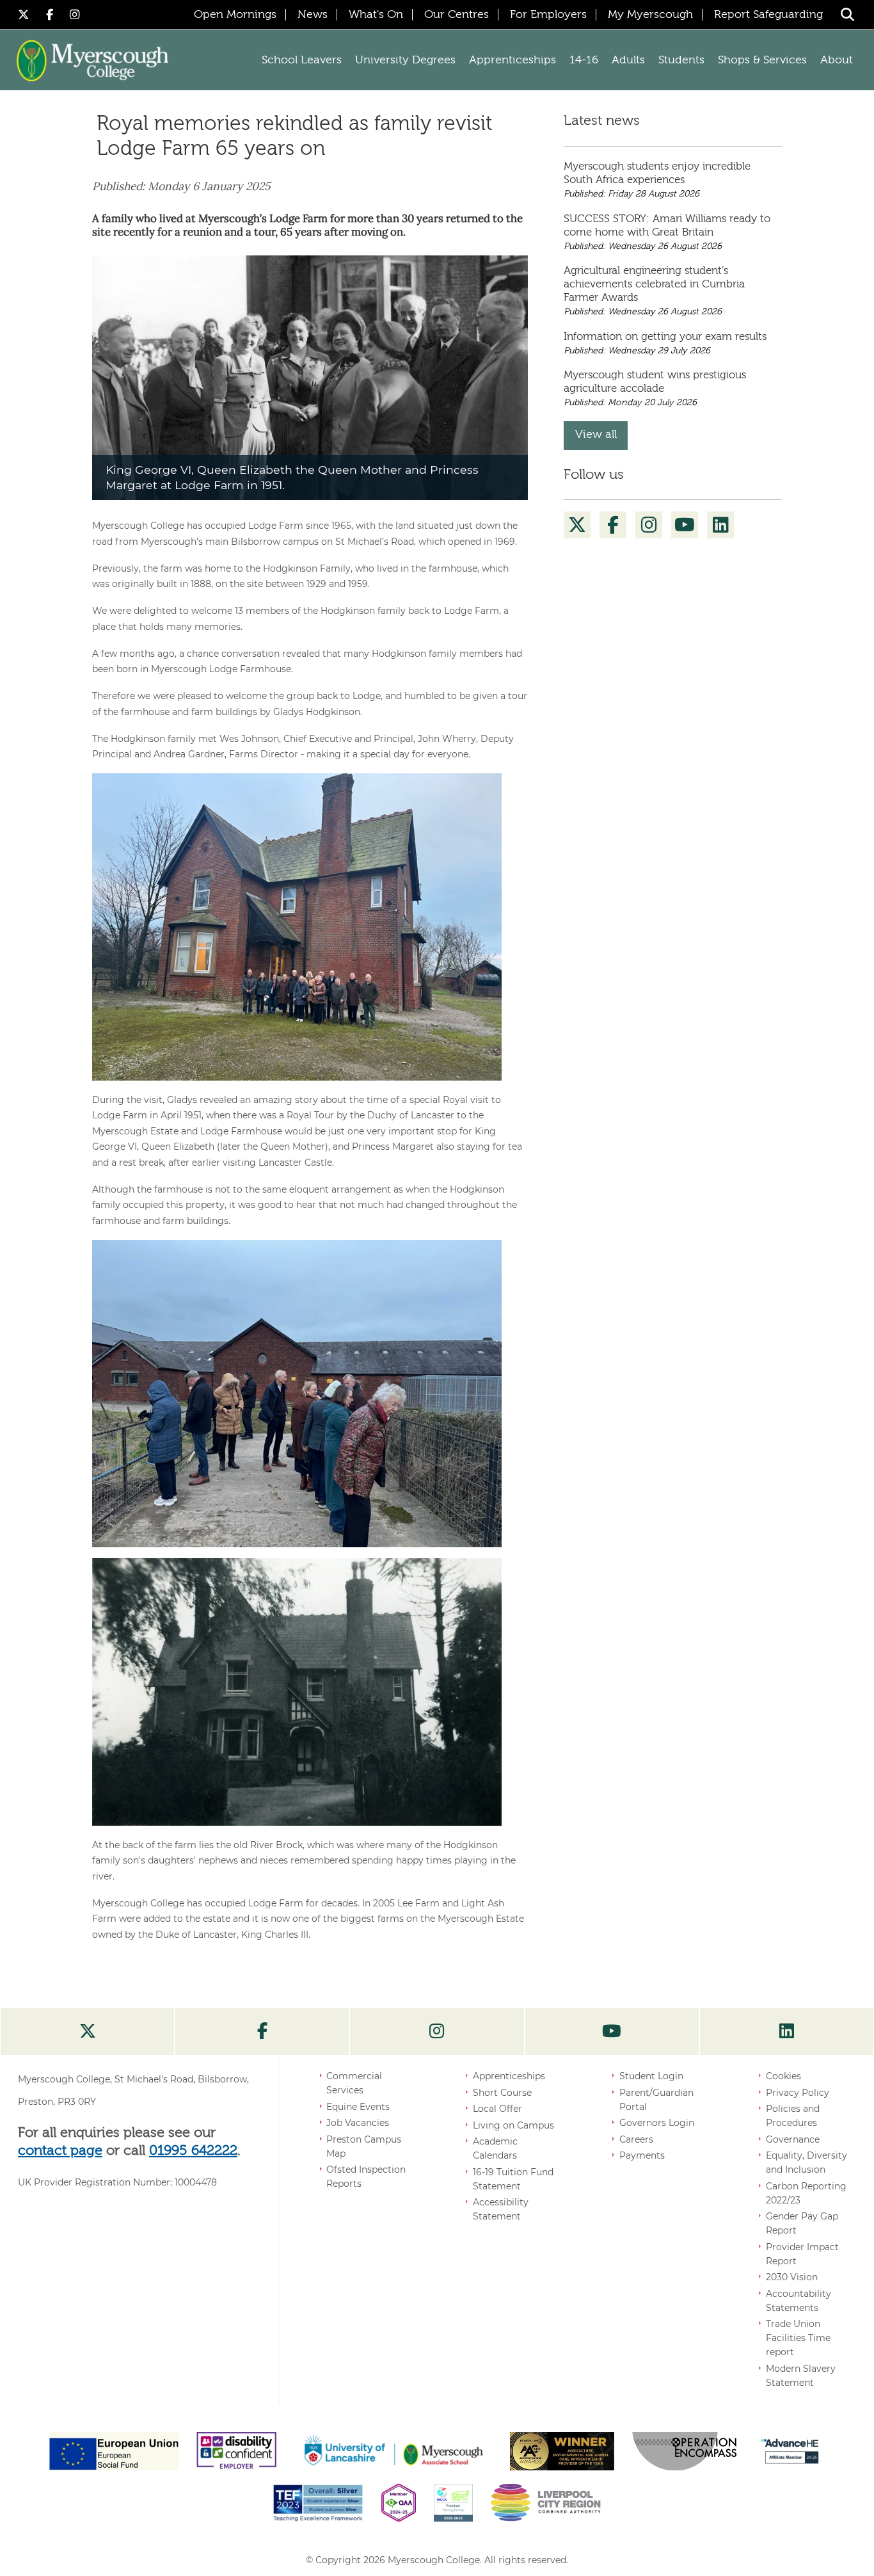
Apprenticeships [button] (512, 60)
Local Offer (497, 2109)
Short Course (502, 2093)
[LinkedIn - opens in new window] (721, 525)
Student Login (651, 2076)
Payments (642, 2155)
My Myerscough (650, 15)
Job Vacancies (358, 2123)
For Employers (548, 15)
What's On (376, 15)
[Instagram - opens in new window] (75, 14)
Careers (636, 2139)
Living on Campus (513, 2125)
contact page (60, 2151)
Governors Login (657, 2123)
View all (596, 435)
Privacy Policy (798, 2093)
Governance (793, 2139)
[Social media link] (87, 2032)
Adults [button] (628, 60)
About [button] (837, 60)
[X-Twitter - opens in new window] (26, 14)
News (313, 15)
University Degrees (405, 60)
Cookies (783, 2076)
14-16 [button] (584, 60)
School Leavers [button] (302, 60)
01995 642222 (193, 2151)
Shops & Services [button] (762, 60)
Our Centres (457, 15)
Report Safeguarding (768, 15)
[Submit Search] (847, 14)
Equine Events (358, 2107)
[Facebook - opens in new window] (52, 14)
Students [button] (681, 60)
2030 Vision (792, 2277)
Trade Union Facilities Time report (798, 2338)
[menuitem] (577, 525)
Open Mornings (235, 15)
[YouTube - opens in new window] (685, 525)
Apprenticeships (509, 2076)
